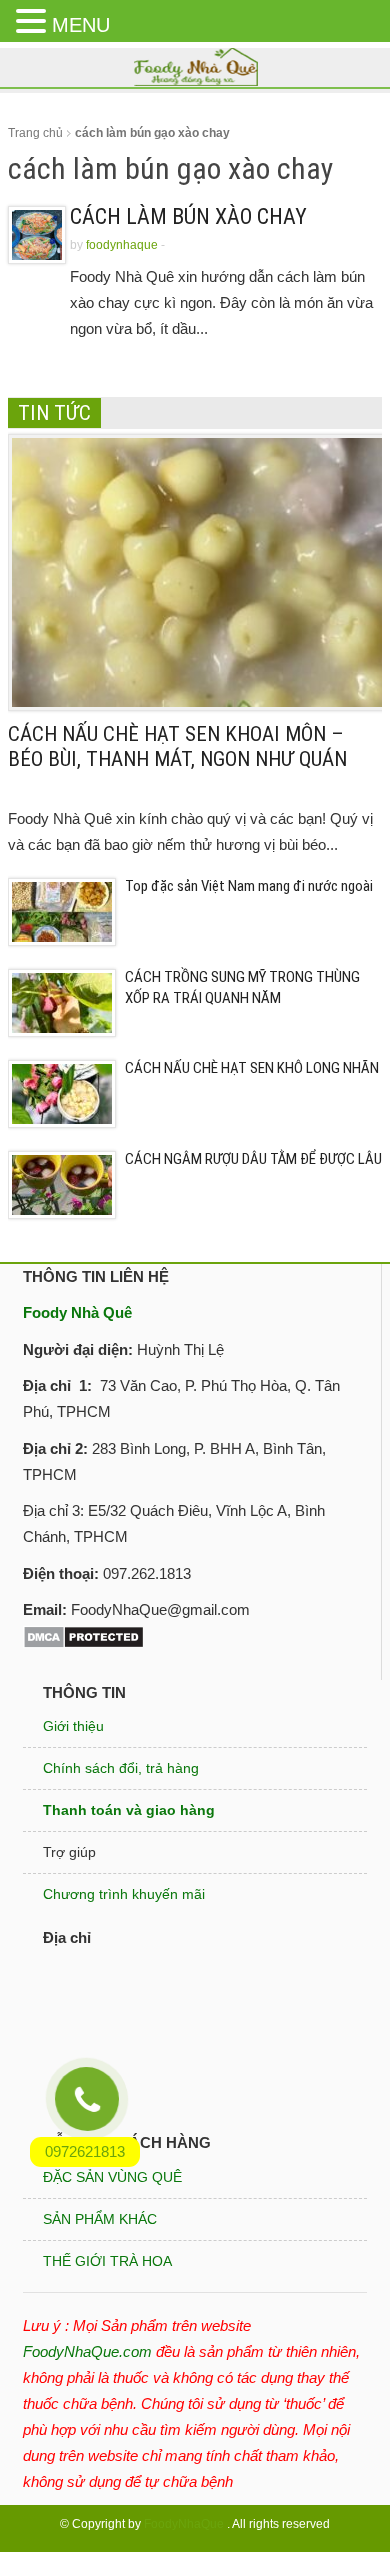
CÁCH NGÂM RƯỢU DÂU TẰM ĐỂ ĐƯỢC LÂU (253, 1159)
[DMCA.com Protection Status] (83, 1635)
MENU (81, 25)
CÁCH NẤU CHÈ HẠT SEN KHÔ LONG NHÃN (252, 1068)
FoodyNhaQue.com (87, 2351)
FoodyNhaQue (184, 2524)
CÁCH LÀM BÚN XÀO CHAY (188, 216)
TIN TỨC (54, 413)
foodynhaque (122, 245)
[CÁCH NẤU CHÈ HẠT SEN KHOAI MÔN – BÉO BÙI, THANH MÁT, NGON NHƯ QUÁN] (199, 570)
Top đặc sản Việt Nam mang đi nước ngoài (249, 886)
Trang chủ (35, 133)
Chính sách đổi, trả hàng (121, 1768)
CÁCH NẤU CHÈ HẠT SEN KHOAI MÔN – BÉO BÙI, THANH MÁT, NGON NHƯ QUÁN (177, 746)
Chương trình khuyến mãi (124, 1894)
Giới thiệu (73, 1726)
